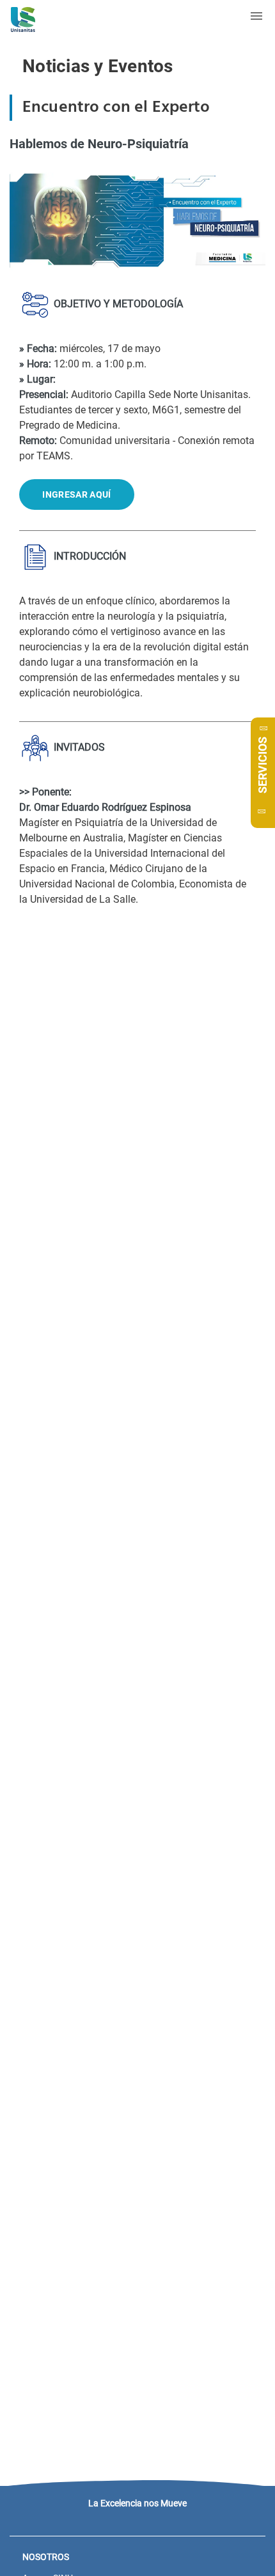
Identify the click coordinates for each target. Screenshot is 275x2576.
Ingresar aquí (76, 494)
